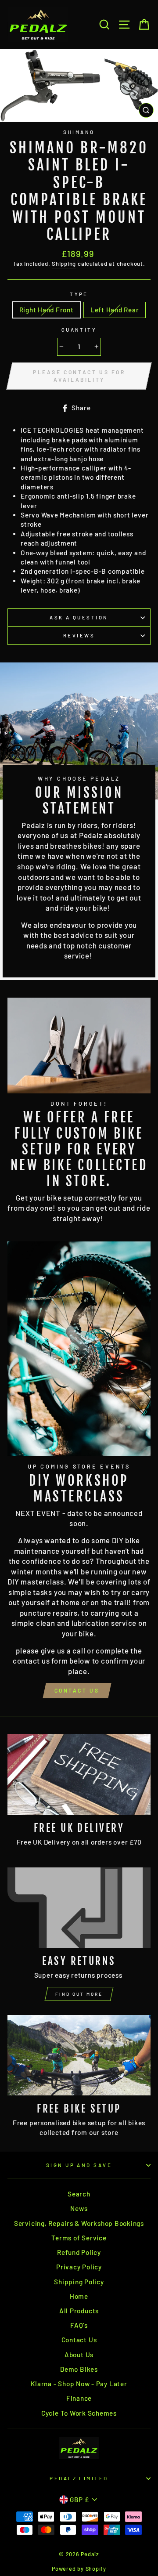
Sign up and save (79, 2165)
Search (79, 2194)
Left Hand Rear (115, 310)
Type (79, 294)
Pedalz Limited (79, 2478)
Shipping (64, 264)
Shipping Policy (79, 2282)
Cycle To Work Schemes (79, 2413)
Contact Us (77, 1690)
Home (79, 2296)
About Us (79, 2355)
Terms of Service (79, 2238)
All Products (79, 2311)
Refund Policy (79, 2252)
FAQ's (79, 2325)
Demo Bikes (79, 2369)
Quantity (79, 330)
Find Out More (79, 1994)
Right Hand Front (47, 310)
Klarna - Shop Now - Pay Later (79, 2384)
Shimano (79, 132)
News (79, 2208)
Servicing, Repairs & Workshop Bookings (79, 2223)
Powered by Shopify (79, 2569)
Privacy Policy (79, 2267)
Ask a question (79, 617)
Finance (79, 2398)
